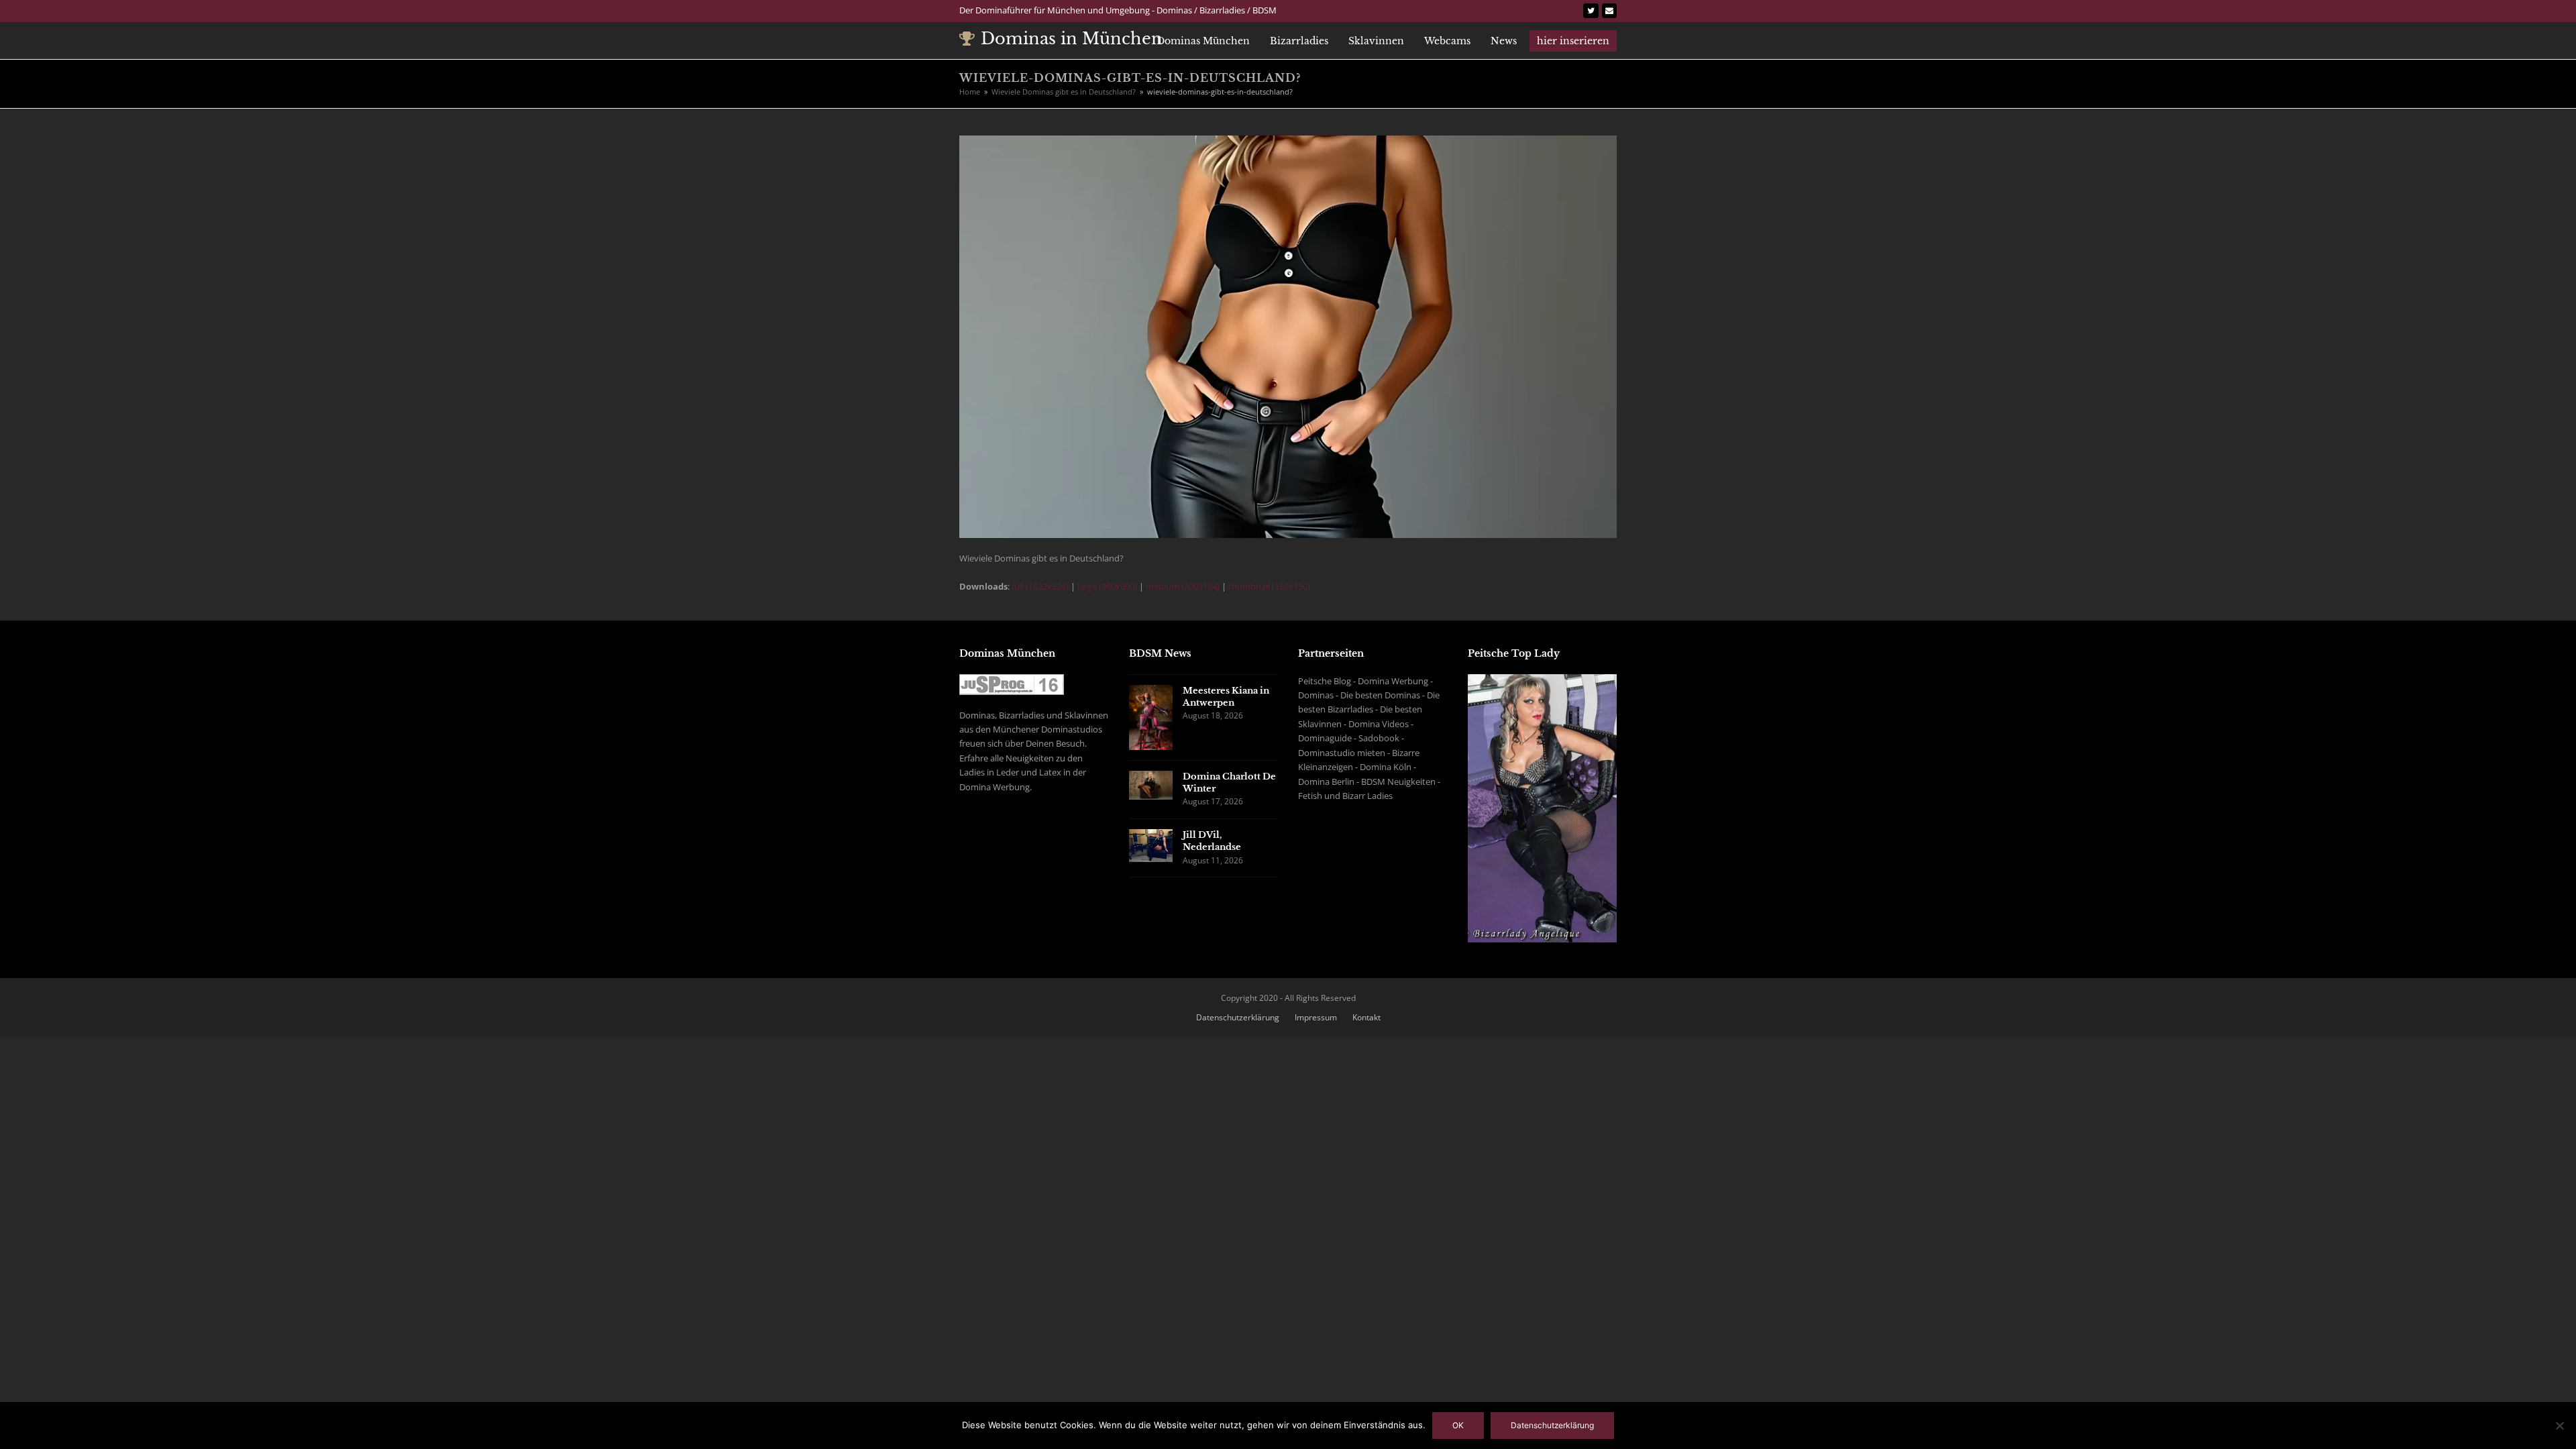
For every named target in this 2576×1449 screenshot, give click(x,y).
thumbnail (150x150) (1269, 586)
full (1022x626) (1040, 586)
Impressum (1316, 1017)
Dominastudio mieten (1342, 753)
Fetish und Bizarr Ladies (1345, 796)
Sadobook (1379, 738)
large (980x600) (1107, 586)
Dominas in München (1072, 39)
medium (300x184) (1183, 586)
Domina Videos (1379, 724)
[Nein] (2559, 1426)
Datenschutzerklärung (1238, 1017)
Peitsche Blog (1325, 681)
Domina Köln (1386, 767)
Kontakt (1366, 1017)
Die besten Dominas (1380, 695)
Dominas (1316, 695)
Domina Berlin (1326, 782)
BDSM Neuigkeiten (1398, 782)
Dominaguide (1325, 738)
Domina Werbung (1393, 681)
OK (1458, 1425)
